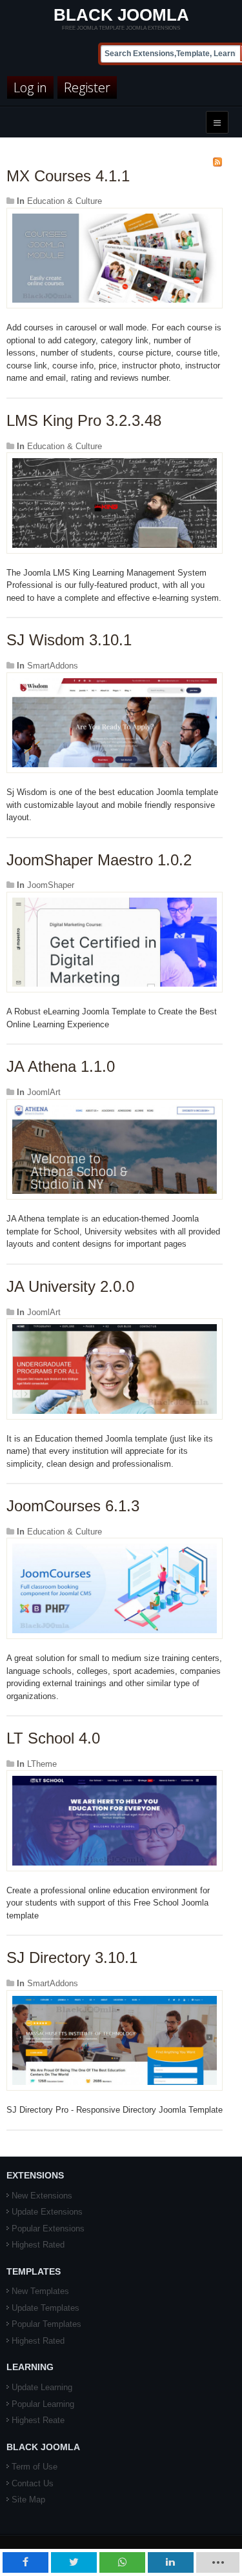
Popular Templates (46, 2324)
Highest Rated (38, 2245)
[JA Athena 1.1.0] (115, 1148)
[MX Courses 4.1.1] (115, 258)
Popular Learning (43, 2404)
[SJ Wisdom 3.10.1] (115, 722)
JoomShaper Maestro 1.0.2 (99, 860)
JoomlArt (44, 1092)
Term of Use (35, 2467)
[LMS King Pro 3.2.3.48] (115, 502)
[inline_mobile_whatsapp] (122, 2562)
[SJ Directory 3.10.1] (115, 2039)
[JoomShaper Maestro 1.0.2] (115, 942)
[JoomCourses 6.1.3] (115, 1588)
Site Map (28, 2500)
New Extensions (42, 2196)
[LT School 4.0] (115, 1820)
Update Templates (45, 2308)
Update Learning (42, 2387)
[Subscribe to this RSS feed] (217, 162)
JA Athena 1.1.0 (61, 1066)
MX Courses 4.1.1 (68, 176)
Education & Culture (65, 201)
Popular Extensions (48, 2229)
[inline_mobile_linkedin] (171, 2562)
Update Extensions (47, 2212)
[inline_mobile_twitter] (74, 2562)
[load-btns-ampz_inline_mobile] (218, 2562)
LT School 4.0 (53, 1738)
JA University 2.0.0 (70, 1286)
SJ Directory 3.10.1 (72, 1957)
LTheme (42, 1764)
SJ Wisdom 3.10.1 (69, 640)
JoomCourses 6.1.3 (73, 1506)
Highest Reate (38, 2420)
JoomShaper (51, 885)
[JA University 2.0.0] (115, 1368)
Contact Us (33, 2483)
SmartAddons (53, 666)
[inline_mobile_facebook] (25, 2562)
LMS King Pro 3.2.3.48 (84, 420)
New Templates (40, 2291)
